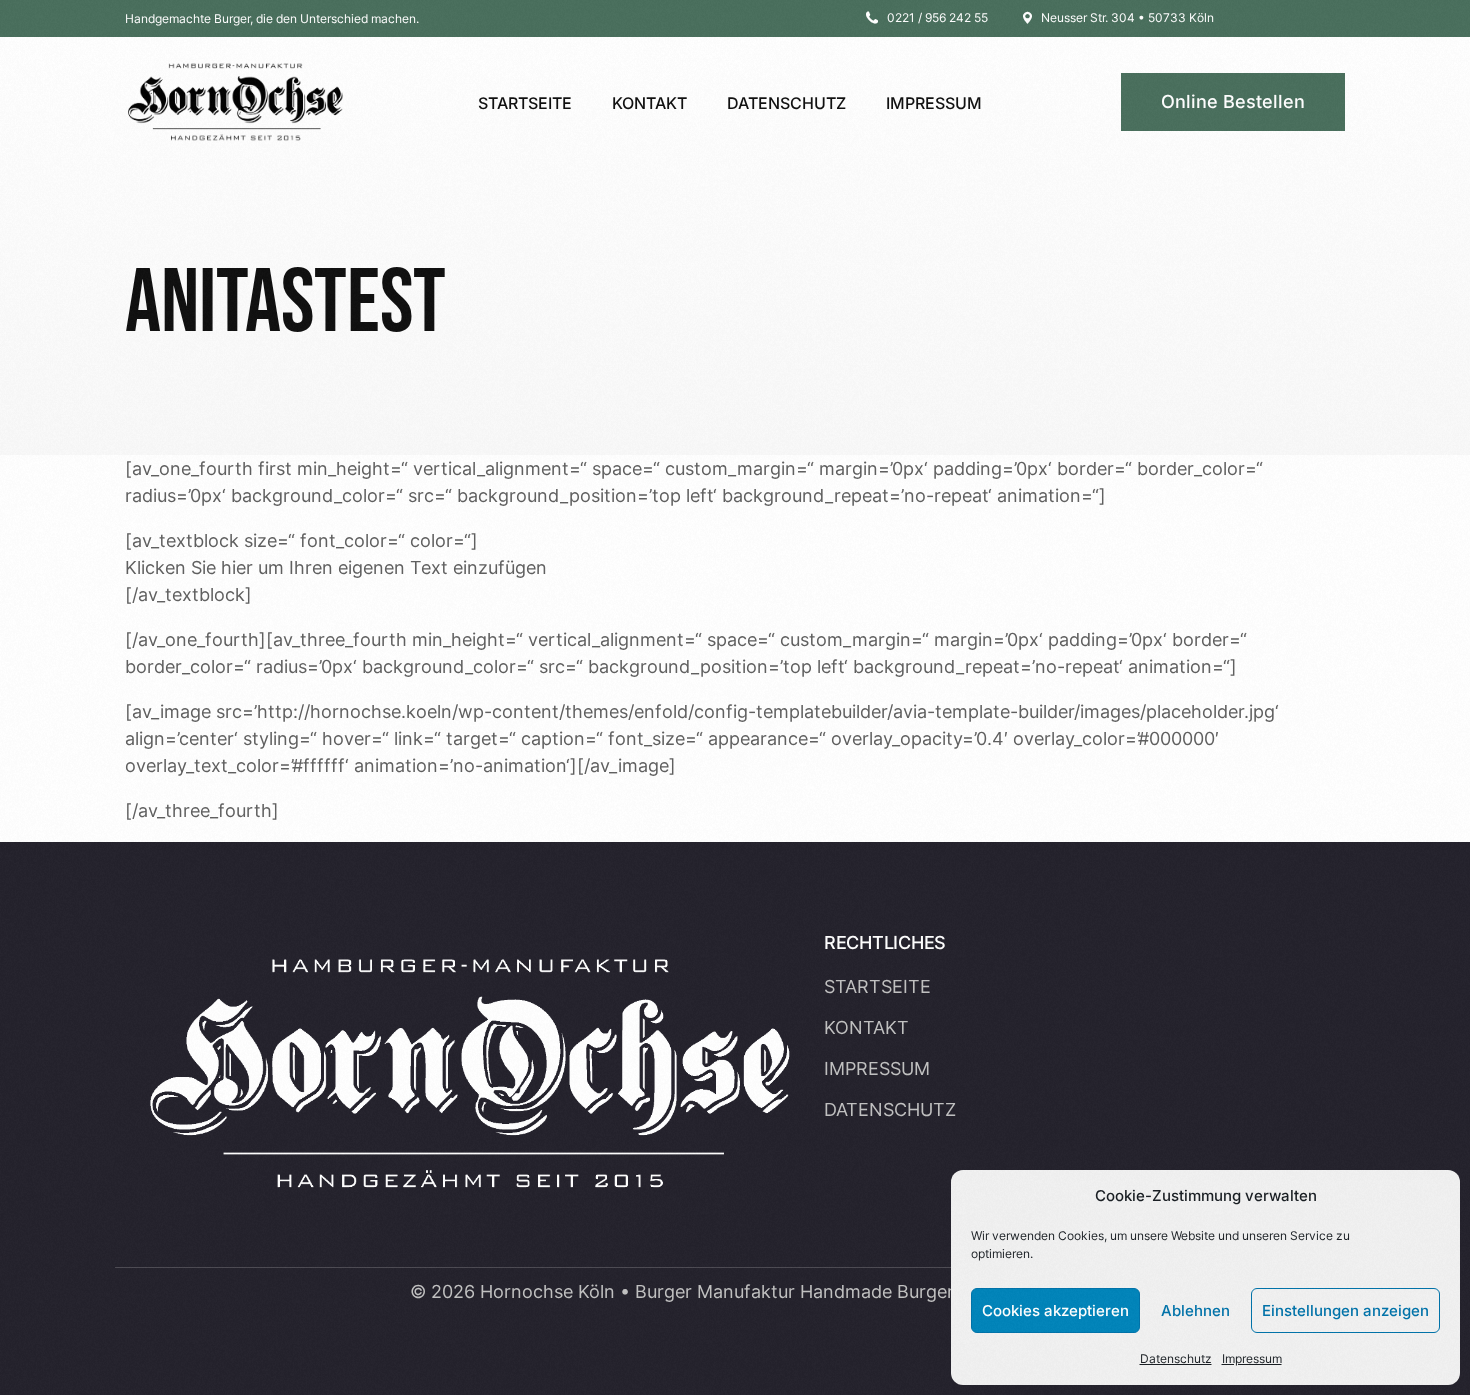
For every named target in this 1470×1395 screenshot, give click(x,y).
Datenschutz (1176, 1358)
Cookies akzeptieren (1055, 1310)
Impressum (1252, 1358)
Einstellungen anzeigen (1345, 1310)
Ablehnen (1195, 1310)
